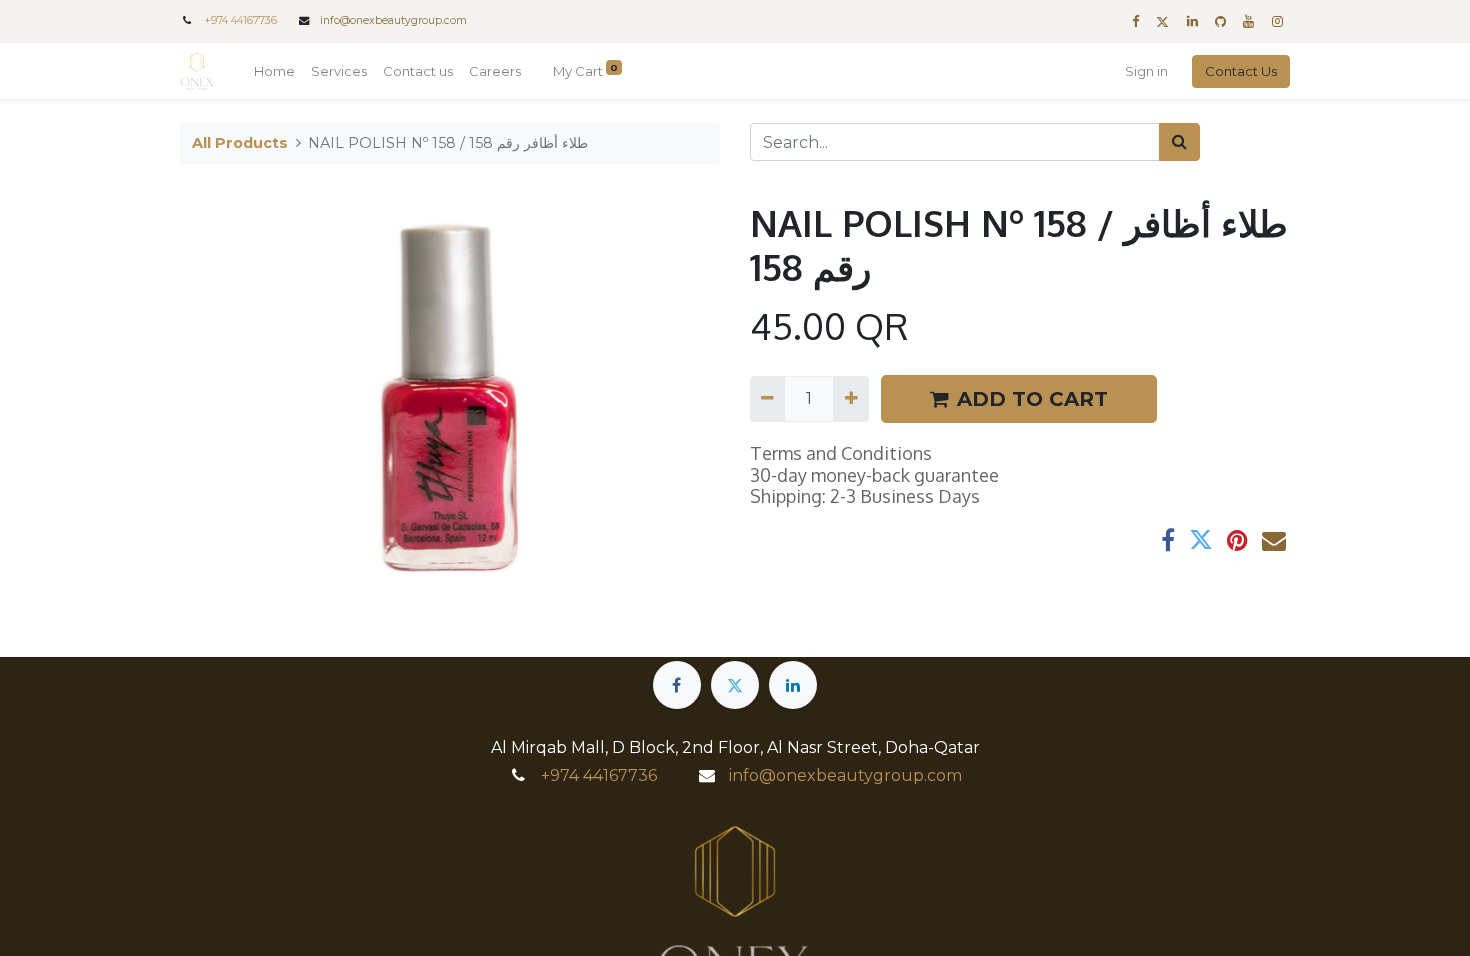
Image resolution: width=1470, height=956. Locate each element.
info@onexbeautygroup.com (393, 20)
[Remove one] (767, 399)
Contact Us (1241, 71)
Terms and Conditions (841, 453)
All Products (240, 143)
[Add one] (850, 399)
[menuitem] (274, 72)
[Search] (1179, 142)
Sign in (1146, 71)
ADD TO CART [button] (1032, 399)
